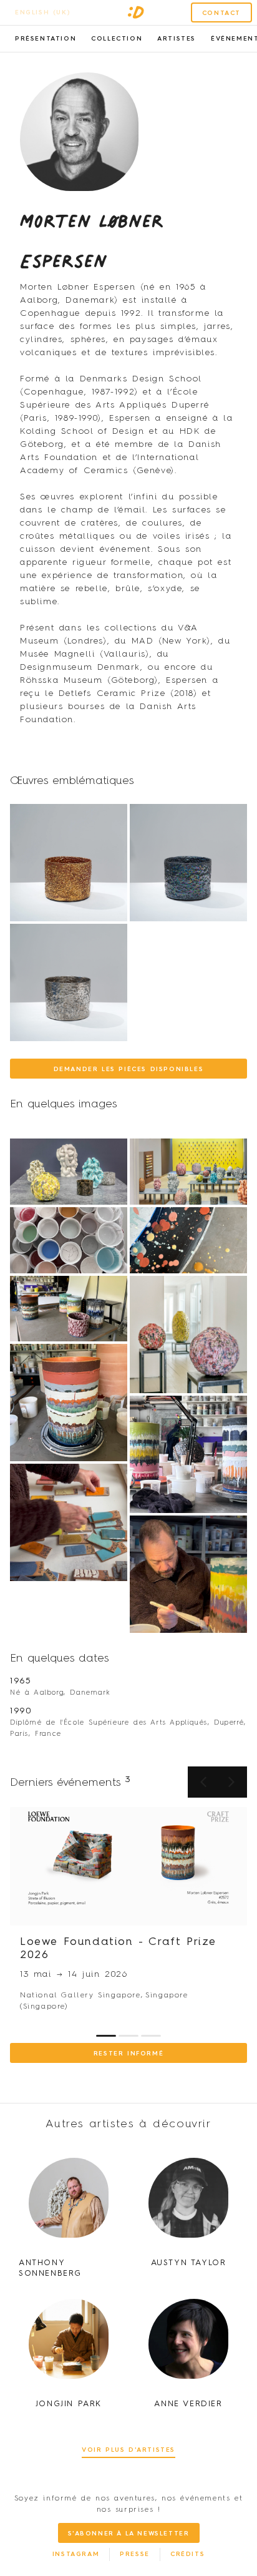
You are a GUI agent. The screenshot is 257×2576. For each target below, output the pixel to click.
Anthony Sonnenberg (50, 2268)
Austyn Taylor (189, 2263)
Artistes (177, 39)
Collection (117, 39)
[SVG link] (136, 12)
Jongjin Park (69, 2404)
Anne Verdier (188, 2404)
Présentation (46, 39)
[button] (231, 1782)
